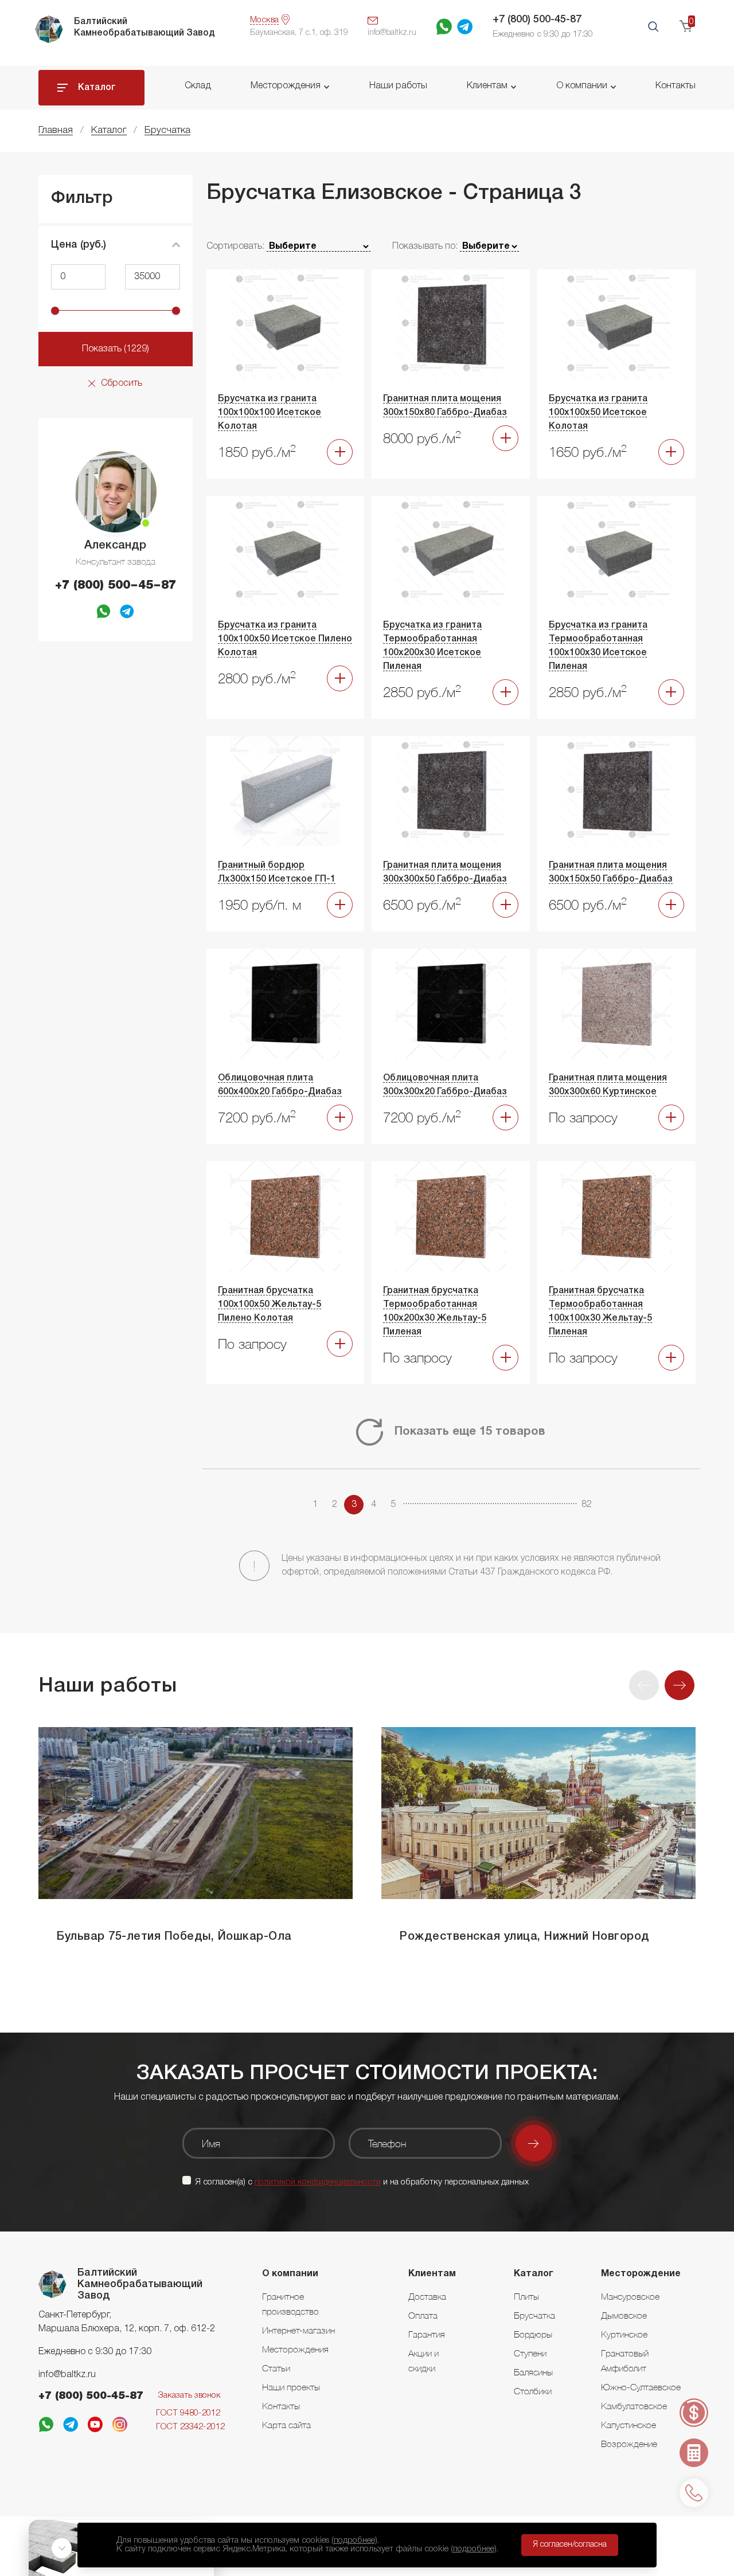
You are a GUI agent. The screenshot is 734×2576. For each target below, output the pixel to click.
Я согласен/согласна (570, 2545)
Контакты (676, 86)
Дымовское (624, 2315)
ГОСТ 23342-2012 (190, 2427)
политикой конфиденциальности (318, 2182)
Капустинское (628, 2425)
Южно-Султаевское (641, 2387)
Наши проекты (291, 2387)
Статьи (276, 2368)
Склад (198, 86)
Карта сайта (286, 2425)
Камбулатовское (634, 2406)
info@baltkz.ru (67, 2375)
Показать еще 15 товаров (470, 1432)
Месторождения (286, 86)
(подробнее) (354, 2540)
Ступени (530, 2353)
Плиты (526, 2296)
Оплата (423, 2315)
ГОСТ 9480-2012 (188, 2413)
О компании (582, 86)
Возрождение (629, 2444)
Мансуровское (630, 2296)
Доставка (427, 2296)
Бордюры (533, 2334)
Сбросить (122, 383)
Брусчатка (534, 2315)
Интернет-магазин (298, 2330)
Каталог (97, 88)
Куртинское (624, 2334)
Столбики (533, 2391)
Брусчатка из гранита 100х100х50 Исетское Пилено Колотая (285, 639)
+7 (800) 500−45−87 (116, 586)
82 (587, 1505)
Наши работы (398, 86)
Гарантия (427, 2334)
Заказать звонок (189, 2395)
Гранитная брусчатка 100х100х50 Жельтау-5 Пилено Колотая (270, 1305)
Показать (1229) (116, 349)
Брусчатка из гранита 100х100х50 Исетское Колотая (598, 413)
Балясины (533, 2372)
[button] (680, 1685)
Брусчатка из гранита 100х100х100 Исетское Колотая (270, 413)
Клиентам (487, 86)
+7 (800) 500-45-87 (537, 19)
